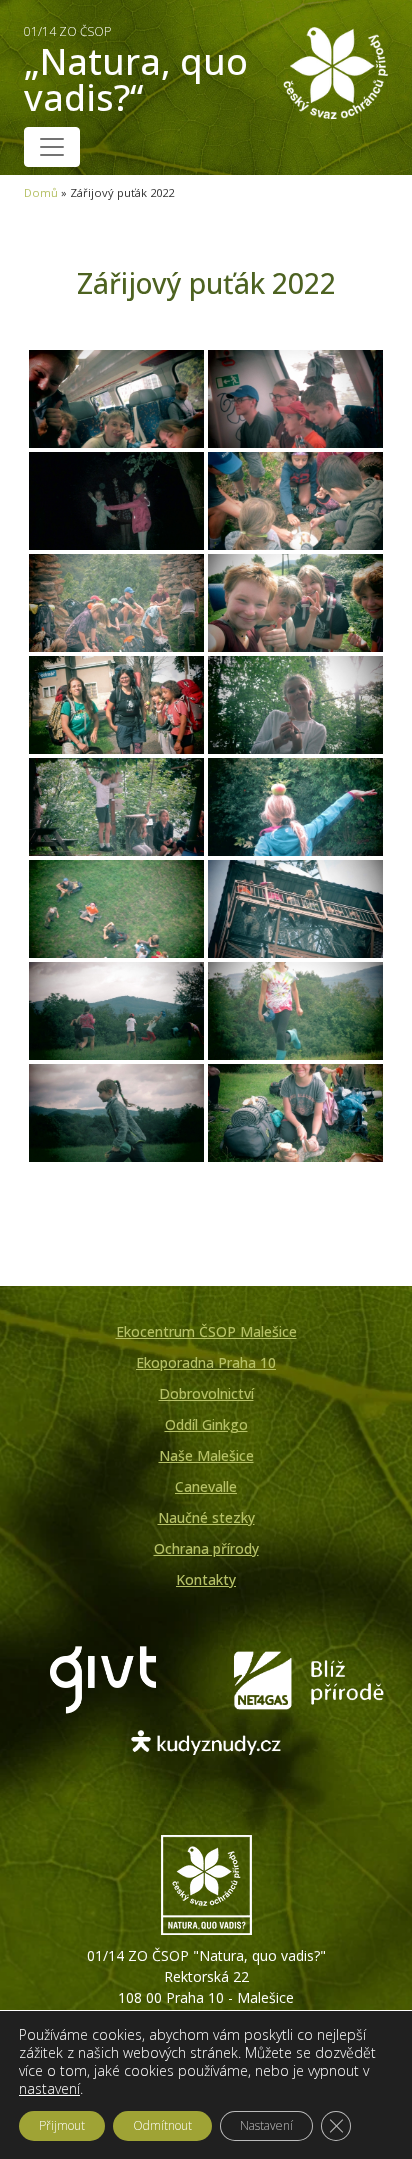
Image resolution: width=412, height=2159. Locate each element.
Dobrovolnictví (206, 1393)
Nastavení (266, 2125)
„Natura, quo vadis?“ (136, 72)
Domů (41, 192)
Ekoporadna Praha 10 (206, 1362)
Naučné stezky (206, 1517)
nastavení (49, 2089)
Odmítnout (162, 2125)
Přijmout (62, 2125)
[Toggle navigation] (52, 147)
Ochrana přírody (206, 1548)
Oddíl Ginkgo (206, 1424)
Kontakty (206, 1579)
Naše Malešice (206, 1455)
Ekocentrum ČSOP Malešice (206, 1331)
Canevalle (206, 1486)
